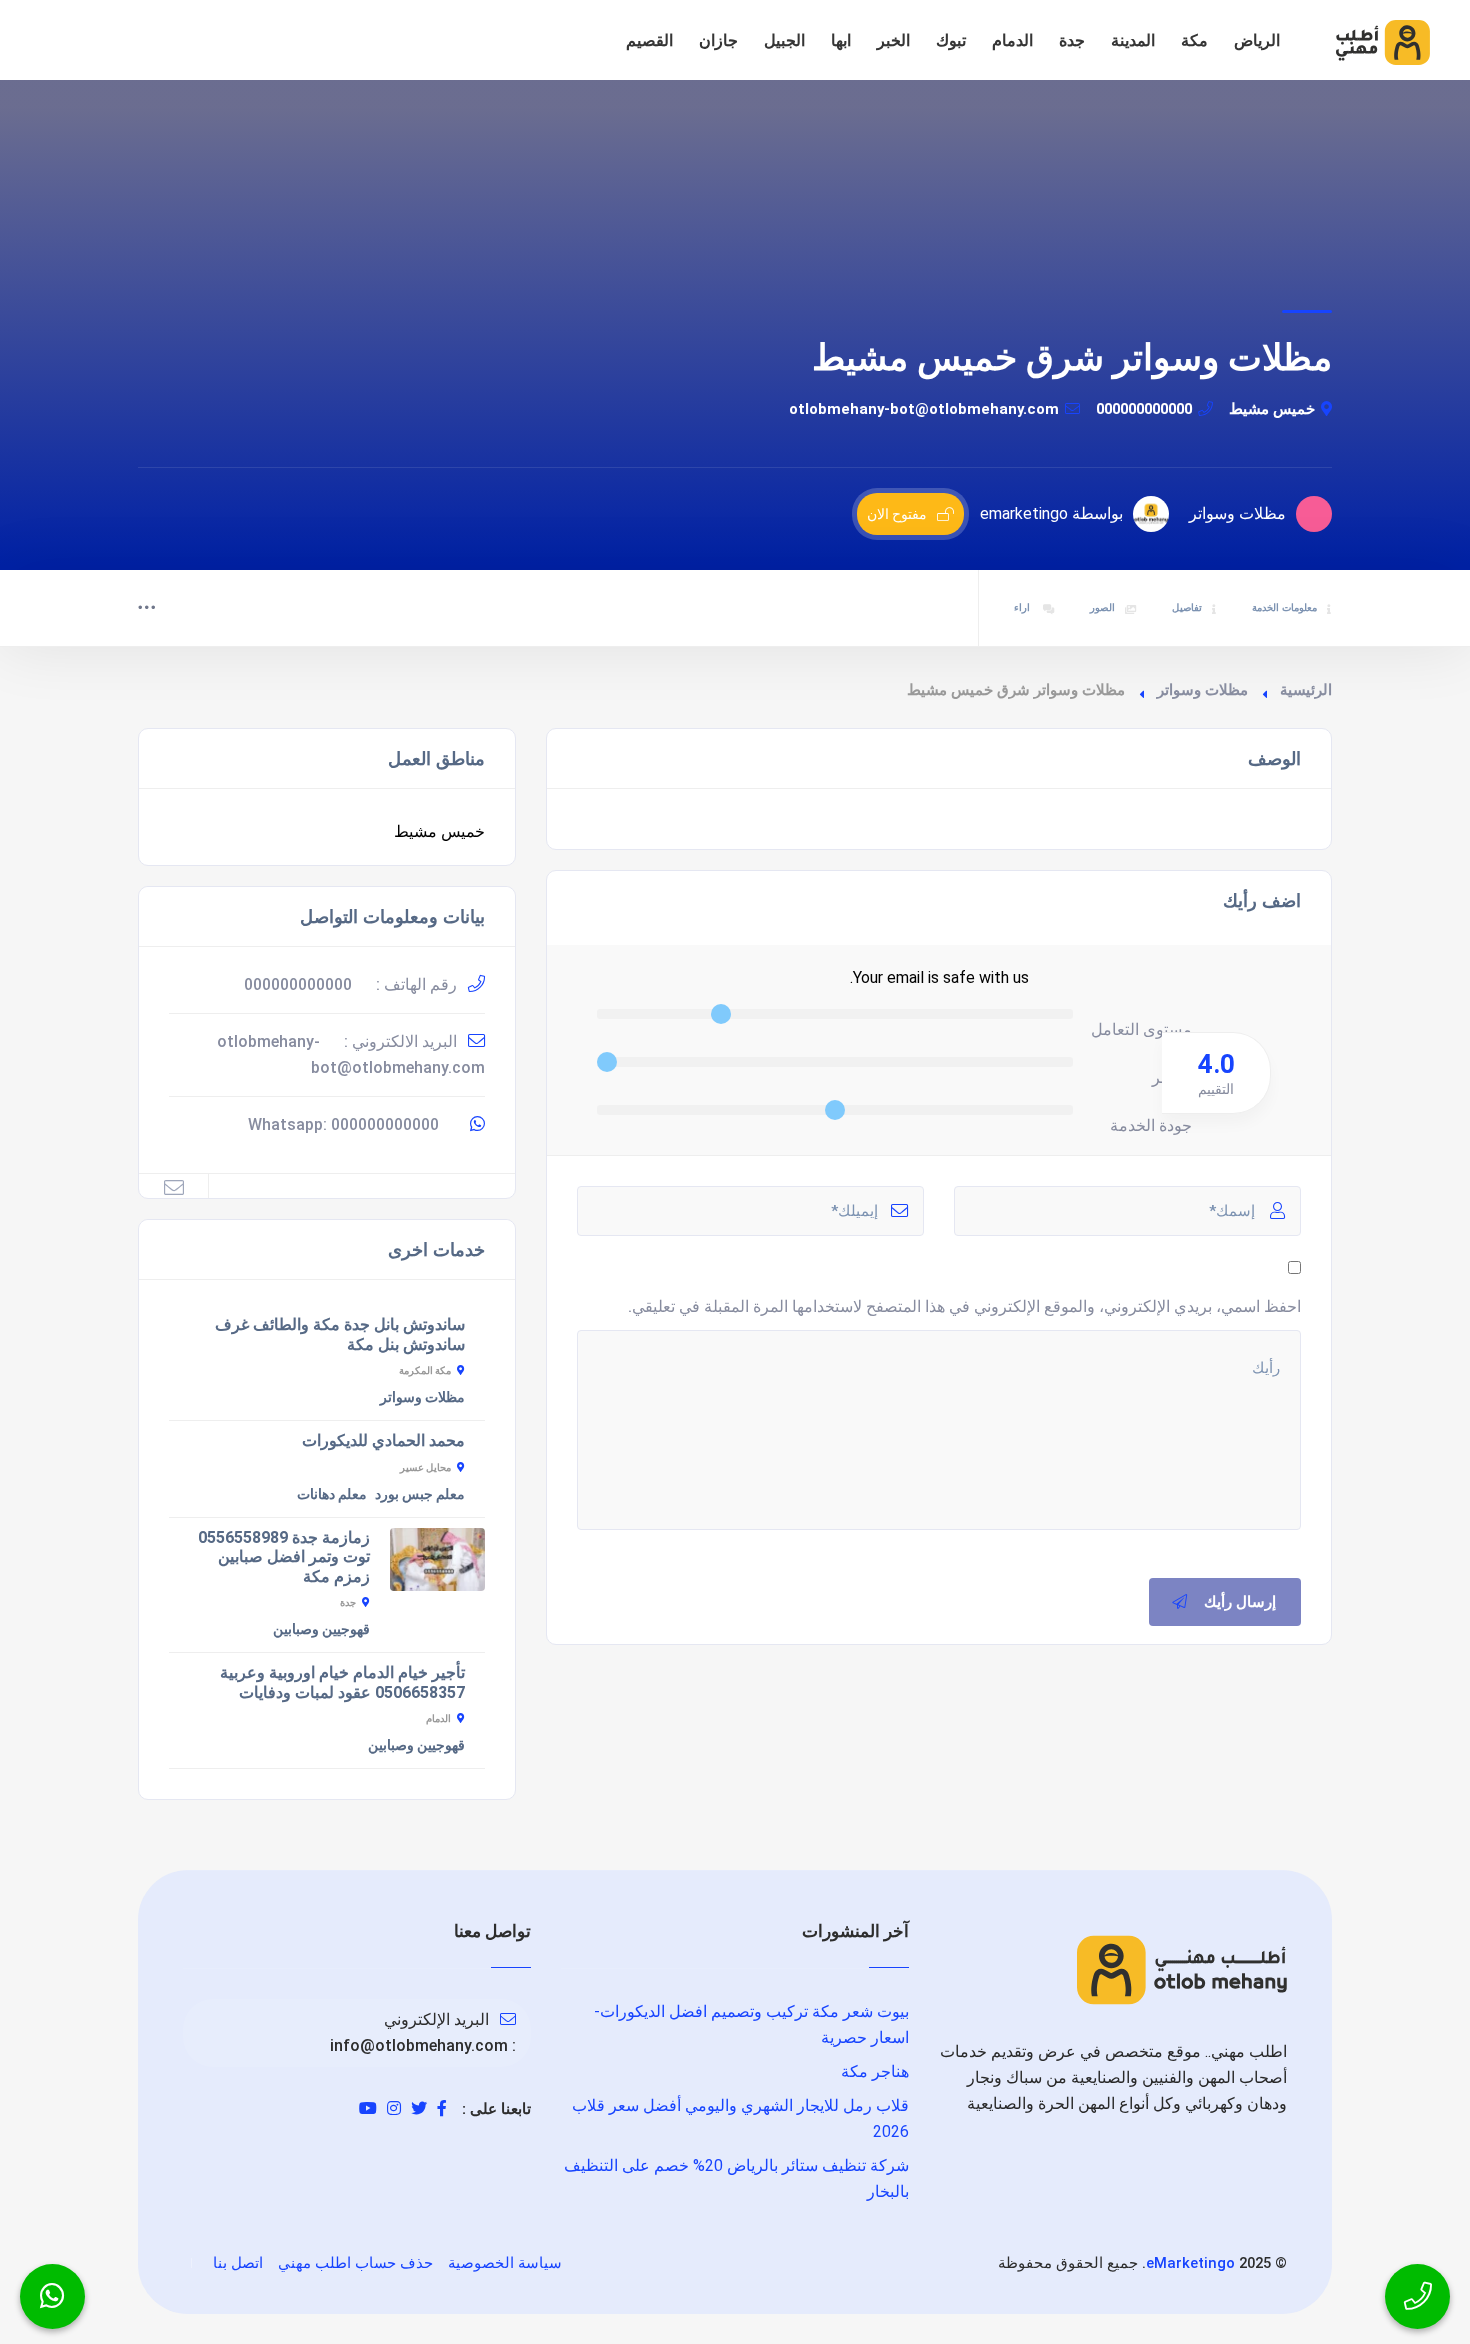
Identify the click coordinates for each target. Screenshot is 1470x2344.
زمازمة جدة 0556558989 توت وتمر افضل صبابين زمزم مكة (284, 1557)
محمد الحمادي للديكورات (383, 1440)
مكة (1194, 40)
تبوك (951, 40)
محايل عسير (425, 1467)
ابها (841, 40)
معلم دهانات (332, 1494)
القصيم (649, 40)
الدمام (1012, 40)
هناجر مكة (875, 2071)
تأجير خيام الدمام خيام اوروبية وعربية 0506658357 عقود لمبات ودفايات (342, 1682)
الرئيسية (1306, 690)
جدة (1072, 40)
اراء (1023, 607)
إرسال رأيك (1240, 1602)
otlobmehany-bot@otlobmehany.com (924, 409)
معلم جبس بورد (420, 1494)
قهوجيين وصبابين (321, 1629)
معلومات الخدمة (1284, 607)
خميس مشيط (1272, 409)
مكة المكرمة (425, 1370)
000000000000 (1144, 409)
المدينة (1133, 40)
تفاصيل (1187, 607)
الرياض (1257, 40)
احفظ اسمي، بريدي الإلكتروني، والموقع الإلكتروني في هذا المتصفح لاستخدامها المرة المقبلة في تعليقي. (964, 1306)
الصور (1102, 607)
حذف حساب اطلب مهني (355, 2263)
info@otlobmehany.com (419, 2045)
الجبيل (784, 40)
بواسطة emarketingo (1051, 513)
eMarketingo (1190, 2263)
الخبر (893, 40)
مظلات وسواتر (1202, 690)
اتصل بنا (238, 2263)
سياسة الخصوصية (505, 2263)
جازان (718, 40)
